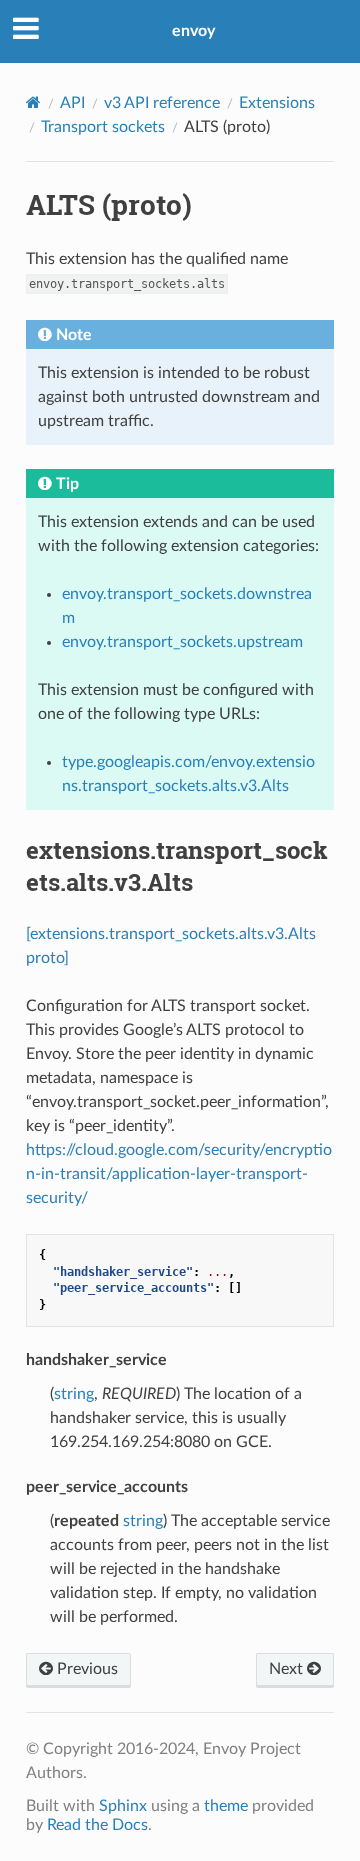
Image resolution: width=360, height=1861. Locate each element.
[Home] (33, 102)
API (72, 103)
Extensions (277, 103)
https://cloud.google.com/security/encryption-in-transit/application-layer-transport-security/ (179, 1174)
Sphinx (123, 1806)
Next (288, 1669)
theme (226, 1806)
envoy (193, 31)
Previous (85, 1669)
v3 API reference (162, 103)
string (74, 1394)
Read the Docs (97, 1825)
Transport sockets (103, 127)
